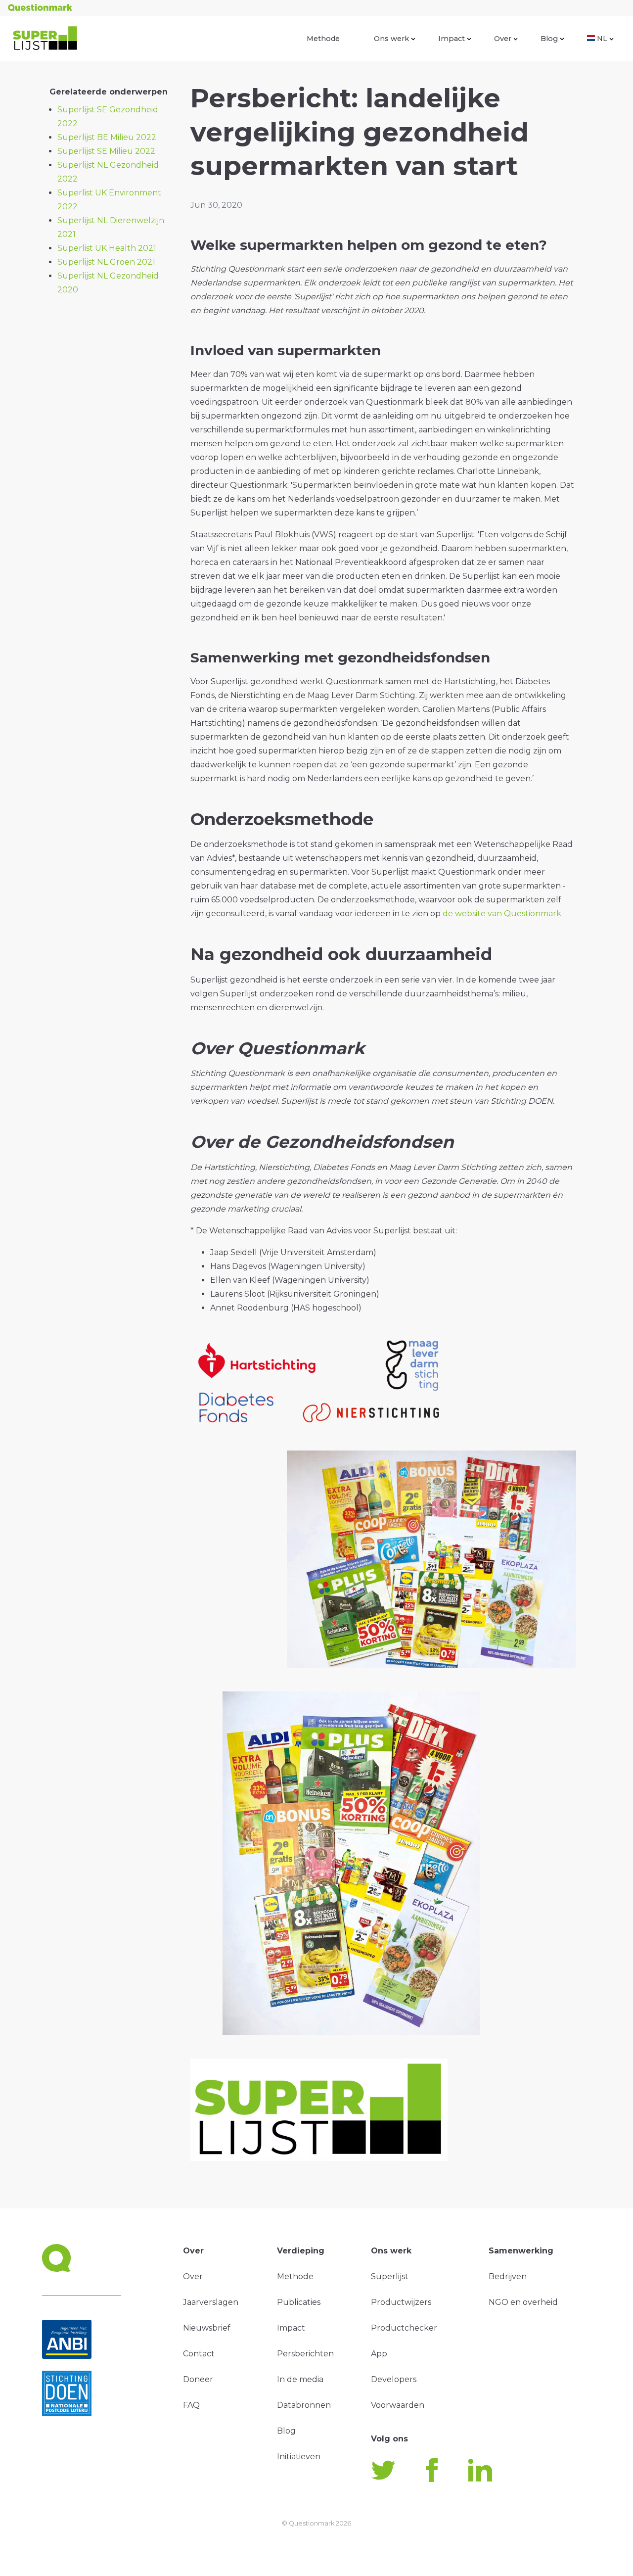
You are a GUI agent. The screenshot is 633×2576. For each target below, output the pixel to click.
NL (602, 39)
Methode (323, 39)
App (379, 2354)
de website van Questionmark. (503, 913)
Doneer (198, 2379)
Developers (394, 2379)
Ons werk (391, 39)
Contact (199, 2354)
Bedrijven (508, 2276)
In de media (300, 2379)
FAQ (191, 2405)
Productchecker (404, 2328)
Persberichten (305, 2354)
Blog (549, 39)
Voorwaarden (398, 2405)
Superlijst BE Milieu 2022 (107, 137)
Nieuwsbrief (207, 2328)
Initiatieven (299, 2457)
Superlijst (390, 2276)
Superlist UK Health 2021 (107, 248)
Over (503, 39)
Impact (452, 39)
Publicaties (299, 2302)
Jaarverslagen (211, 2302)
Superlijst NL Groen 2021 (106, 262)
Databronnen (304, 2405)
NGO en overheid (523, 2302)
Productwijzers (401, 2302)
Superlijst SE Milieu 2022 (106, 151)
